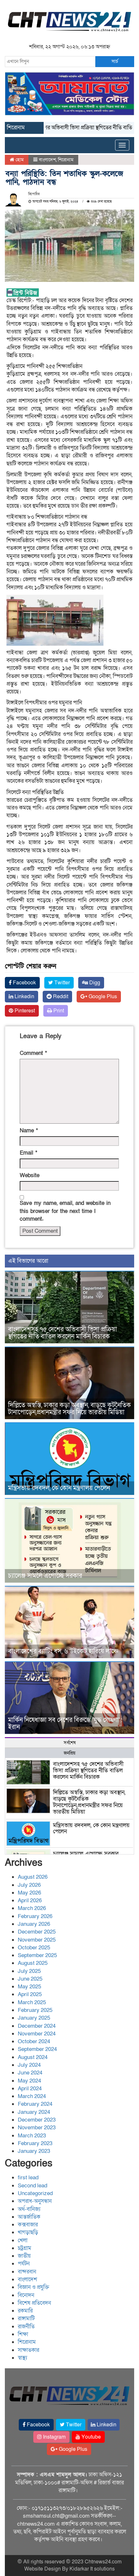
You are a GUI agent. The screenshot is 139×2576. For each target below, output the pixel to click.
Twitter (61, 983)
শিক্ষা (23, 2334)
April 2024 (30, 2089)
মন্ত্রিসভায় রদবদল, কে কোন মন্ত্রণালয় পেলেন (59, 1488)
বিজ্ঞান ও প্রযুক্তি (33, 2287)
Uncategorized (35, 2193)
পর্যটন (24, 2264)
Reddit (60, 997)
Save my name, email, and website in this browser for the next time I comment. (65, 1211)
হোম (19, 160)
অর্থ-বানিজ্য (29, 2209)
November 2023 (37, 2128)
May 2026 (29, 1893)
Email (28, 1153)
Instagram (54, 2437)
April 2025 (30, 1994)
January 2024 (34, 2112)
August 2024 (33, 2057)
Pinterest (24, 1011)
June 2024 (30, 2073)
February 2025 (35, 2010)
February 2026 (35, 1916)
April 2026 (30, 1900)
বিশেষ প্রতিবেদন (34, 2303)
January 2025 (34, 2018)
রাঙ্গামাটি (26, 2318)
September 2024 (37, 2049)
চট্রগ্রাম (25, 2248)
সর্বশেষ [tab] (70, 1743)
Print (58, 1011)
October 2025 (34, 1948)
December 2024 (37, 2026)
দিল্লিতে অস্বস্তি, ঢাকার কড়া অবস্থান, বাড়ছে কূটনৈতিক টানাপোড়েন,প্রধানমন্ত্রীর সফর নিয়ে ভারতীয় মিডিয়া (69, 1409)
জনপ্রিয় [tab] (69, 1753)
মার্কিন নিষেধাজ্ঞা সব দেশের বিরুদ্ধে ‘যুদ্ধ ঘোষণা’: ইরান (65, 1724)
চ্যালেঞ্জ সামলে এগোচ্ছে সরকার (45, 1576)
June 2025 (30, 1979)
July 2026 (29, 1885)
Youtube (91, 2437)
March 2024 (32, 2096)
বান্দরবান (27, 2272)
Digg (94, 983)
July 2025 (29, 1971)
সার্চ (115, 61)
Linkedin (24, 997)
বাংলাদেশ (47, 160)
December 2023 (37, 2120)
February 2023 (35, 2143)
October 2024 (34, 2041)
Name (29, 1131)
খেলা (23, 2240)
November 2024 (37, 2034)
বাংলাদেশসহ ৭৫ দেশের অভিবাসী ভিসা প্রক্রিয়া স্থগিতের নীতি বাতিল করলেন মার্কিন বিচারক (63, 1333)
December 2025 (37, 1932)
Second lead (32, 2186)
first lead (28, 2178)
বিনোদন (26, 2295)
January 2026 (34, 1924)
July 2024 (29, 2065)
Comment (33, 1053)
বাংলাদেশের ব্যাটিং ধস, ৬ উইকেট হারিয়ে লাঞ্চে (63, 1651)
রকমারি (25, 2311)
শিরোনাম (66, 160)
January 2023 (34, 2151)
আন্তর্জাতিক (29, 2217)
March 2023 (32, 2136)
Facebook (24, 983)
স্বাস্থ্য (22, 2358)
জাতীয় (24, 2256)
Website (30, 1175)
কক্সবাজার (28, 2225)
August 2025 (33, 1963)
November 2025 (37, 1940)
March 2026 (32, 1908)
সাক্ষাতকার (28, 2350)
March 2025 (32, 2002)
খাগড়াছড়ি (28, 2232)
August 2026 (33, 1877)
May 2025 (29, 1987)
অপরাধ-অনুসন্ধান (35, 2201)
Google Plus (102, 997)
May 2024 (29, 2081)
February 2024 (35, 2104)
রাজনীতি (26, 2327)
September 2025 (37, 1955)
